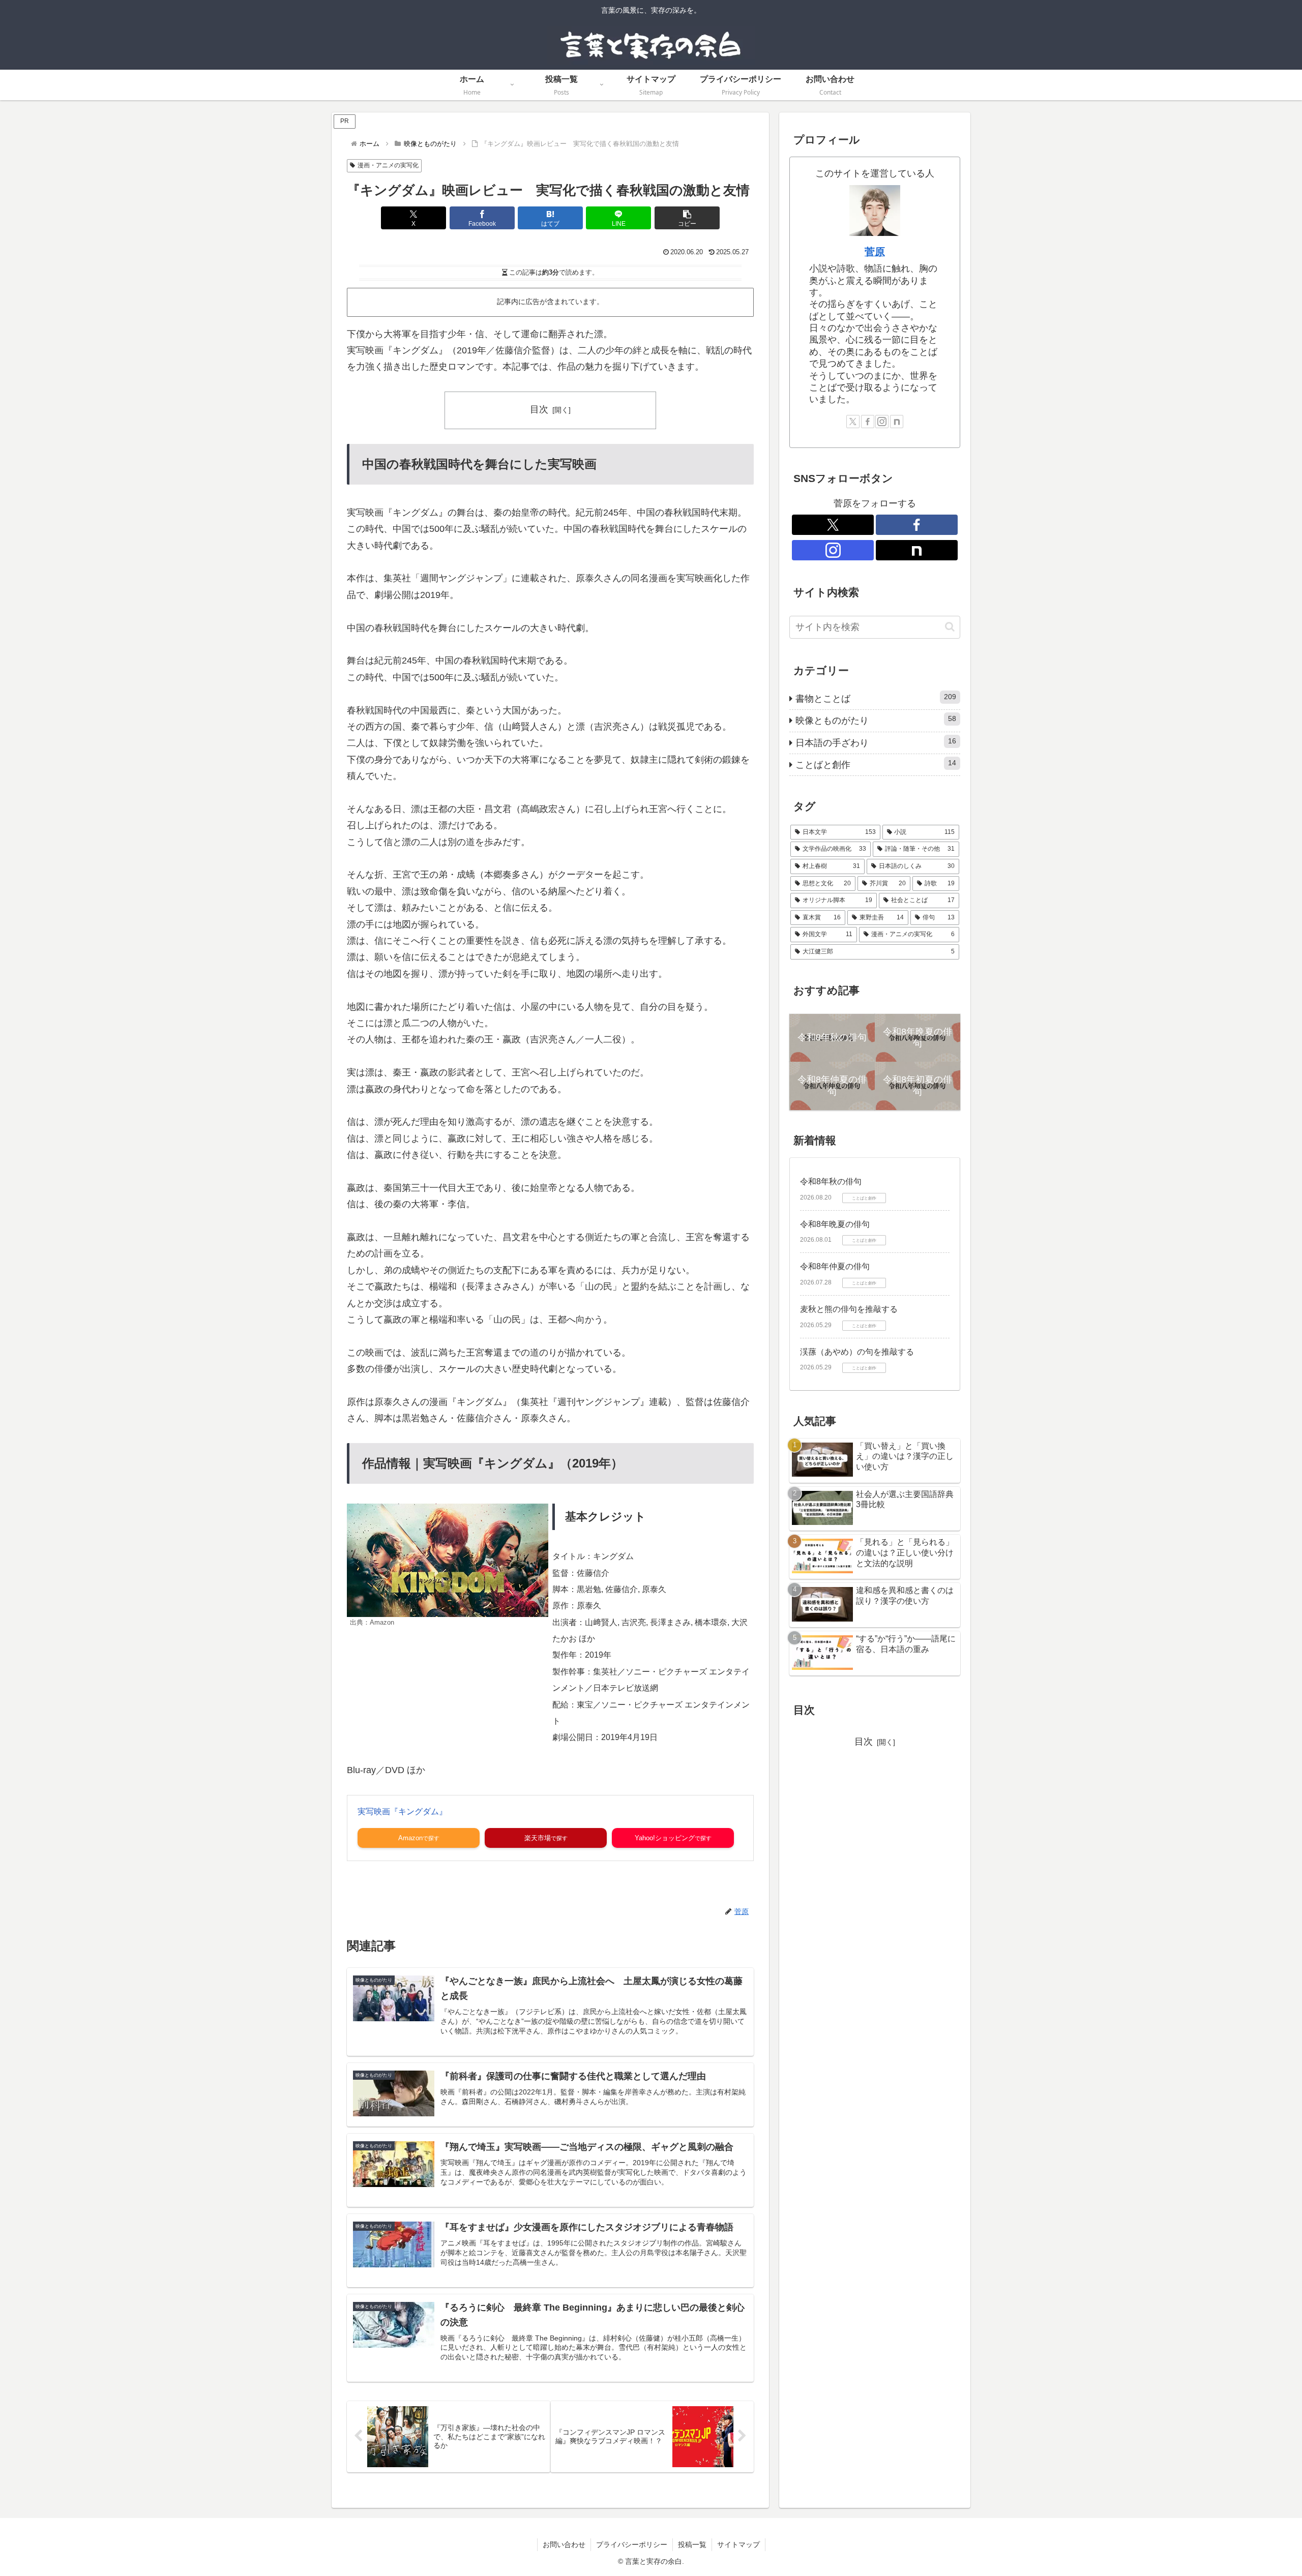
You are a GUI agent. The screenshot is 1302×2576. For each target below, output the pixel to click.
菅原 (875, 252)
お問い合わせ (564, 2544)
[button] (687, 218)
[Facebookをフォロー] (868, 422)
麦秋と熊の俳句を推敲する (849, 1309)
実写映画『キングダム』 (402, 1811)
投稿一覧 (692, 2544)
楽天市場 (538, 1838)
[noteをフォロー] (897, 422)
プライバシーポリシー (632, 2544)
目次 (539, 409)
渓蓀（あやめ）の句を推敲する (857, 1352)
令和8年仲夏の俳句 (835, 1266)
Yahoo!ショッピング (665, 1838)
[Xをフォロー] (853, 422)
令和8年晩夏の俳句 (835, 1224)
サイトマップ (738, 2544)
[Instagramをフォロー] (882, 422)
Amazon (410, 1838)
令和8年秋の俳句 (831, 1181)
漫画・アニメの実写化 (388, 165)
